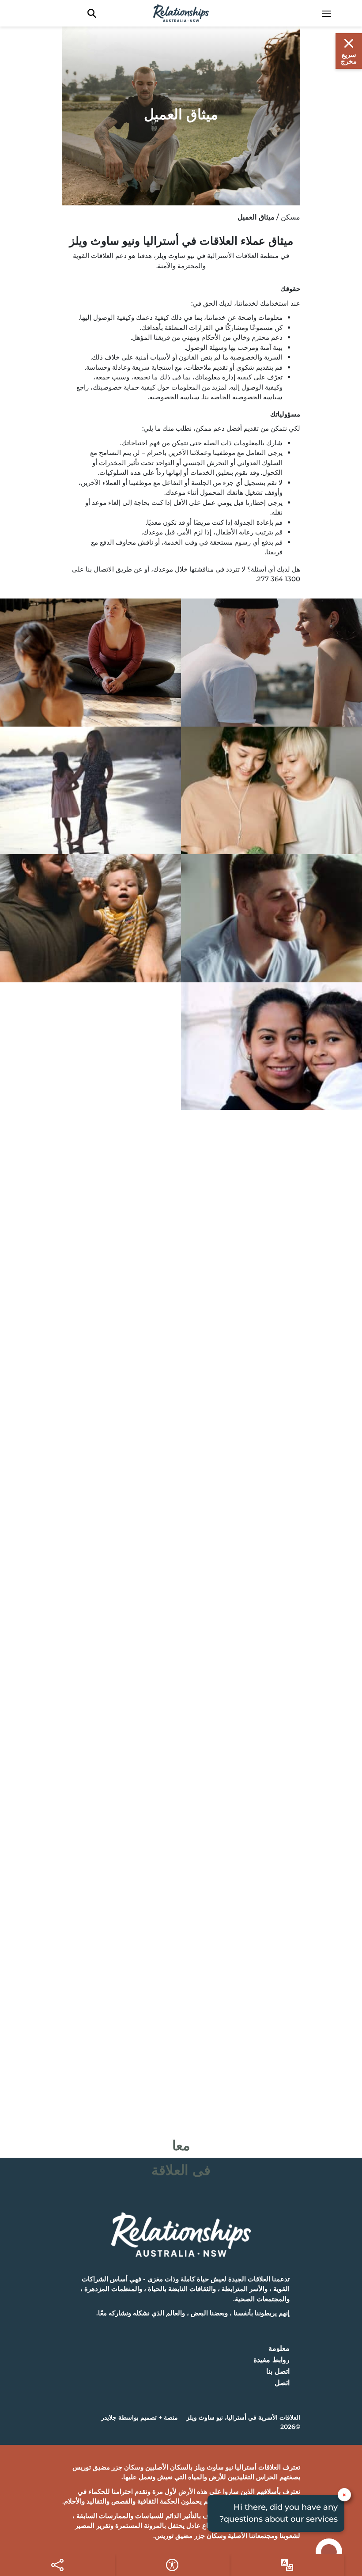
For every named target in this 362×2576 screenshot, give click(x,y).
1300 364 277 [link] (279, 579)
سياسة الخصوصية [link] (174, 397)
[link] (331, 13)
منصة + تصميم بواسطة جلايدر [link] (140, 2417)
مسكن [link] (290, 217)
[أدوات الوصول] (287, 2565)
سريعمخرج (349, 58)
